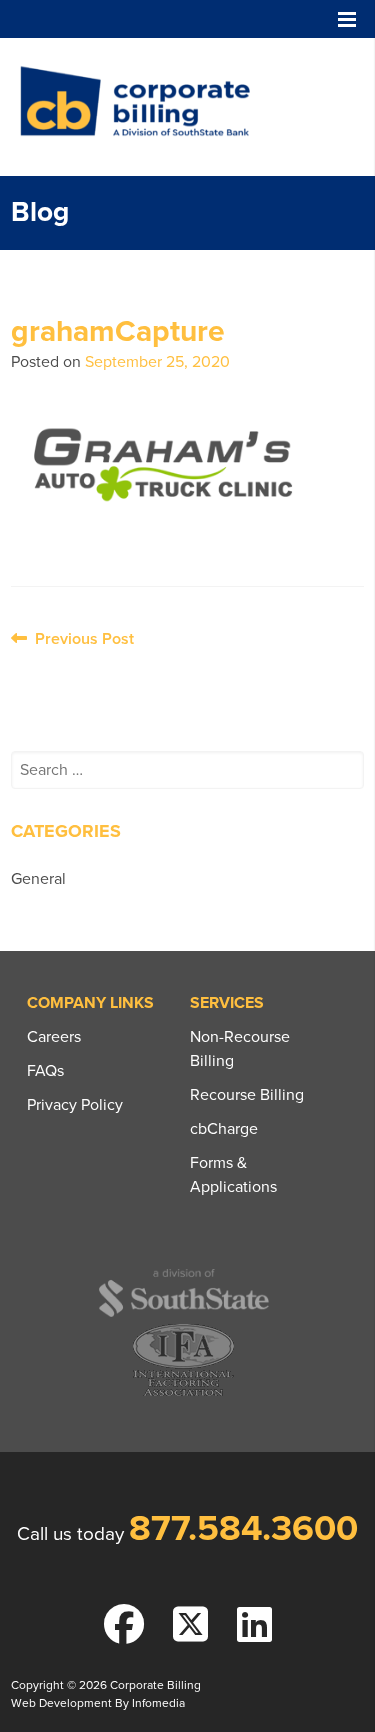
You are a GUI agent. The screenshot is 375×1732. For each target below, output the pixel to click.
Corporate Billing (142, 107)
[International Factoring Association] (183, 1393)
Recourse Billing (247, 1095)
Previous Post (80, 639)
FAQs (45, 1071)
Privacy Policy (75, 1105)
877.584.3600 (243, 1528)
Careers (54, 1037)
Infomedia (158, 1703)
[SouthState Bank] (183, 1313)
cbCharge (224, 1129)
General (38, 879)
